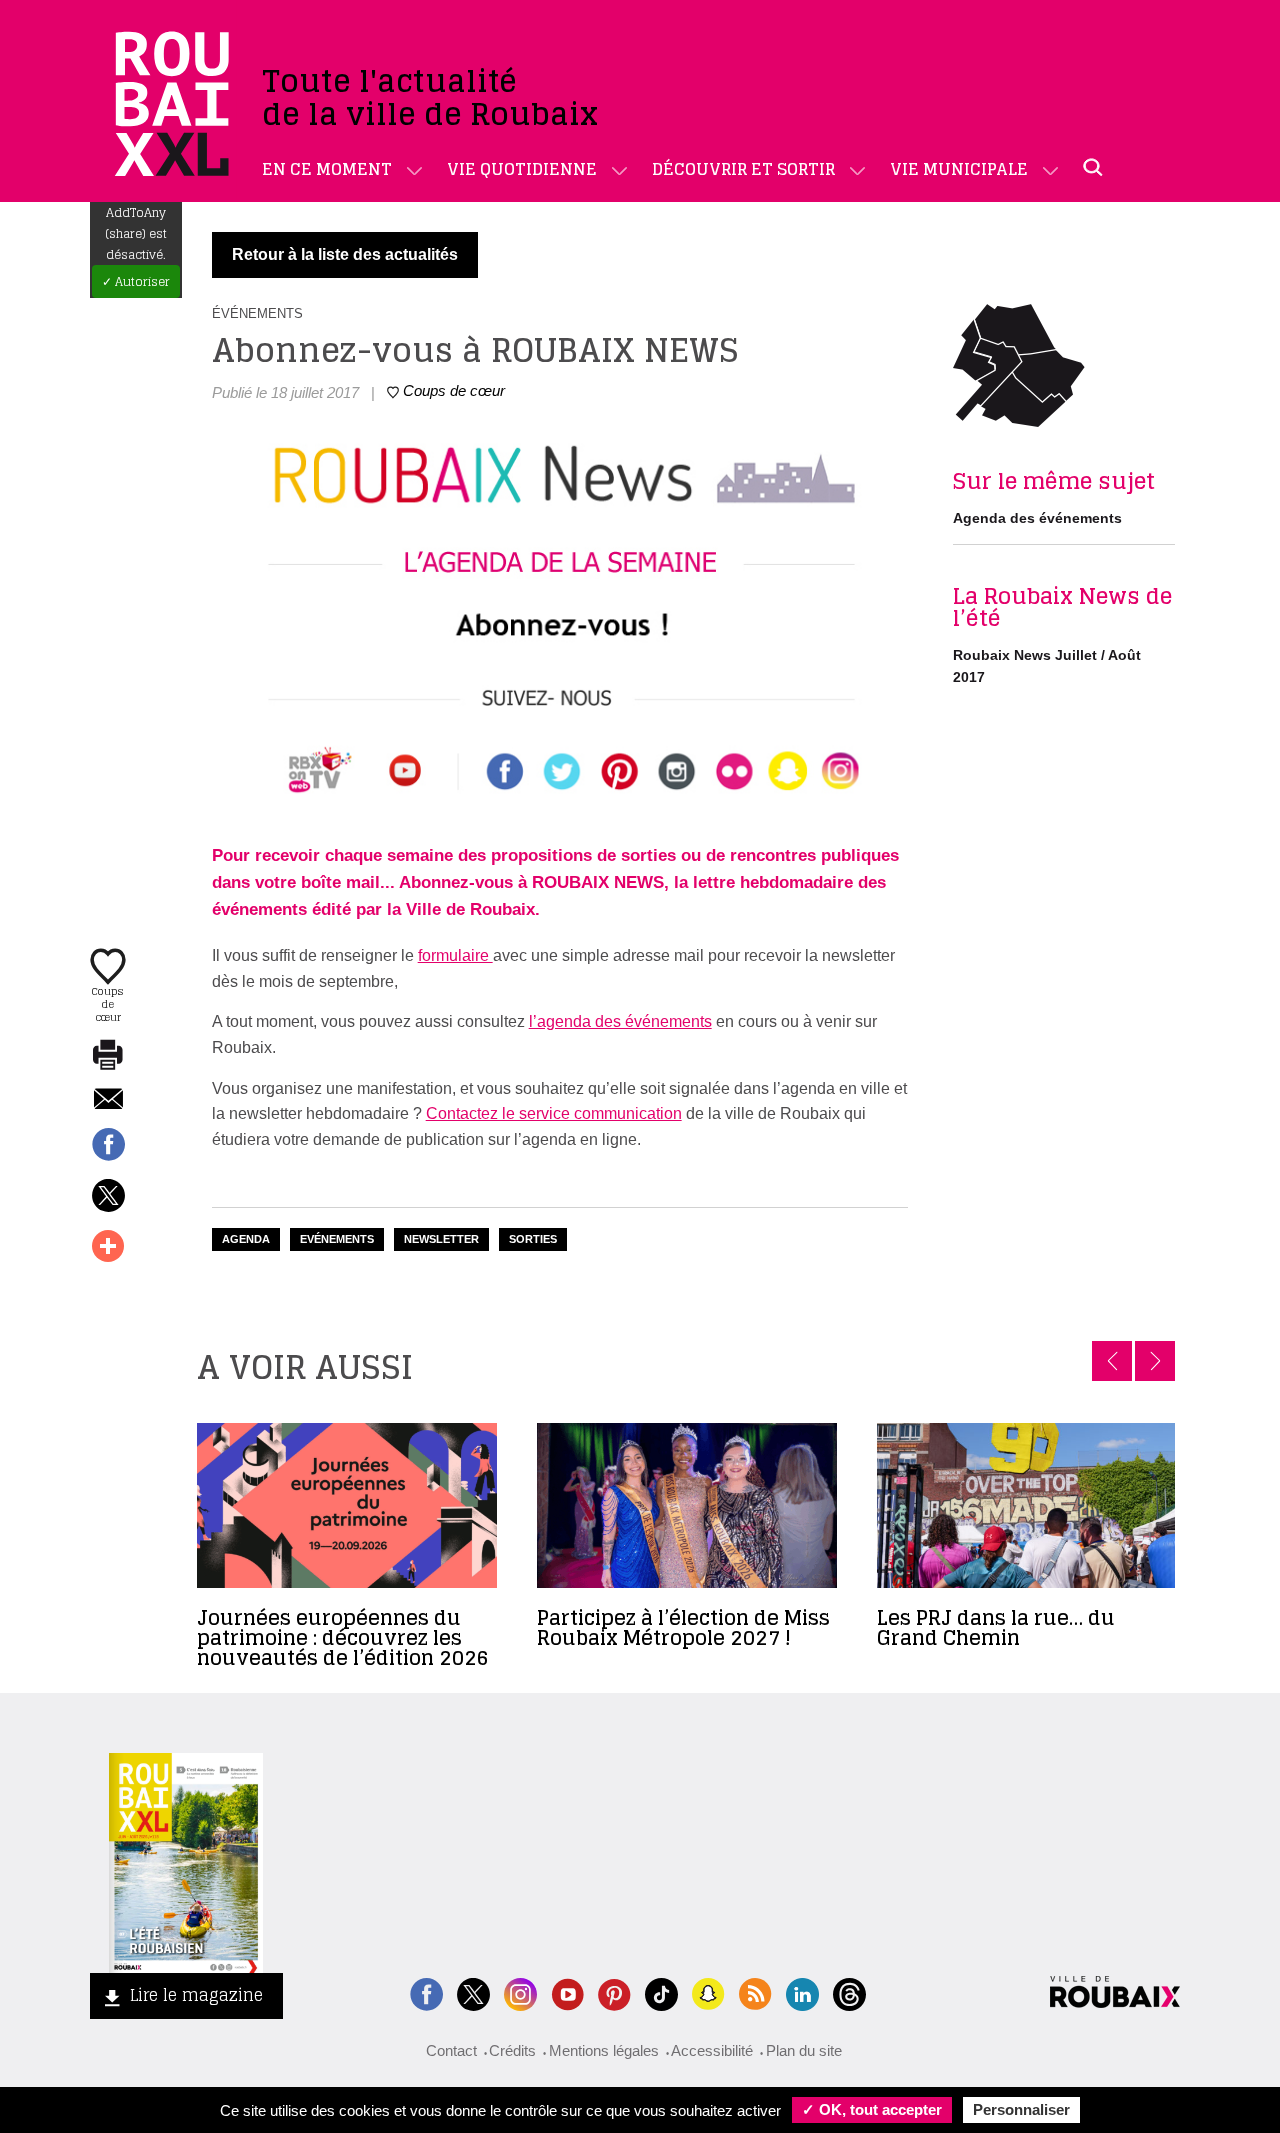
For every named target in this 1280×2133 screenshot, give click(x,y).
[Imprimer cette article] (108, 1056)
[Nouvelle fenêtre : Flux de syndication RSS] (755, 1992)
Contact (451, 2050)
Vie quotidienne (522, 169)
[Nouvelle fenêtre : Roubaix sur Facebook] (426, 1992)
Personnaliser (1021, 2109)
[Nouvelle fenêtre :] (567, 1992)
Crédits (512, 2050)
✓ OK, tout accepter (872, 2109)
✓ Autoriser (136, 281)
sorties (533, 1239)
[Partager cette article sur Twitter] (108, 1197)
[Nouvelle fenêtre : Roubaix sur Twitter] (473, 1992)
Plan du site (804, 2050)
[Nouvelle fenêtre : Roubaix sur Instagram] (520, 1992)
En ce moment (327, 169)
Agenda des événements (1037, 518)
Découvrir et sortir (743, 169)
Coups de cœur (108, 1003)
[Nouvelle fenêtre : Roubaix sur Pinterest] (614, 1992)
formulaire (455, 955)
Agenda (246, 1239)
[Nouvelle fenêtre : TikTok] (661, 1992)
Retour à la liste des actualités (345, 254)
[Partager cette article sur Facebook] (108, 1146)
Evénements (337, 1239)
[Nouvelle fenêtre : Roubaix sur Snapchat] (708, 1992)
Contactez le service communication (554, 1113)
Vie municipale (959, 169)
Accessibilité (712, 2050)
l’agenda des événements (620, 1021)
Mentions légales (604, 2050)
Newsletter (441, 1239)
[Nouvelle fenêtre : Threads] (849, 1992)
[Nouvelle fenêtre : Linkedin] (802, 1992)
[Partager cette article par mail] (108, 1100)
